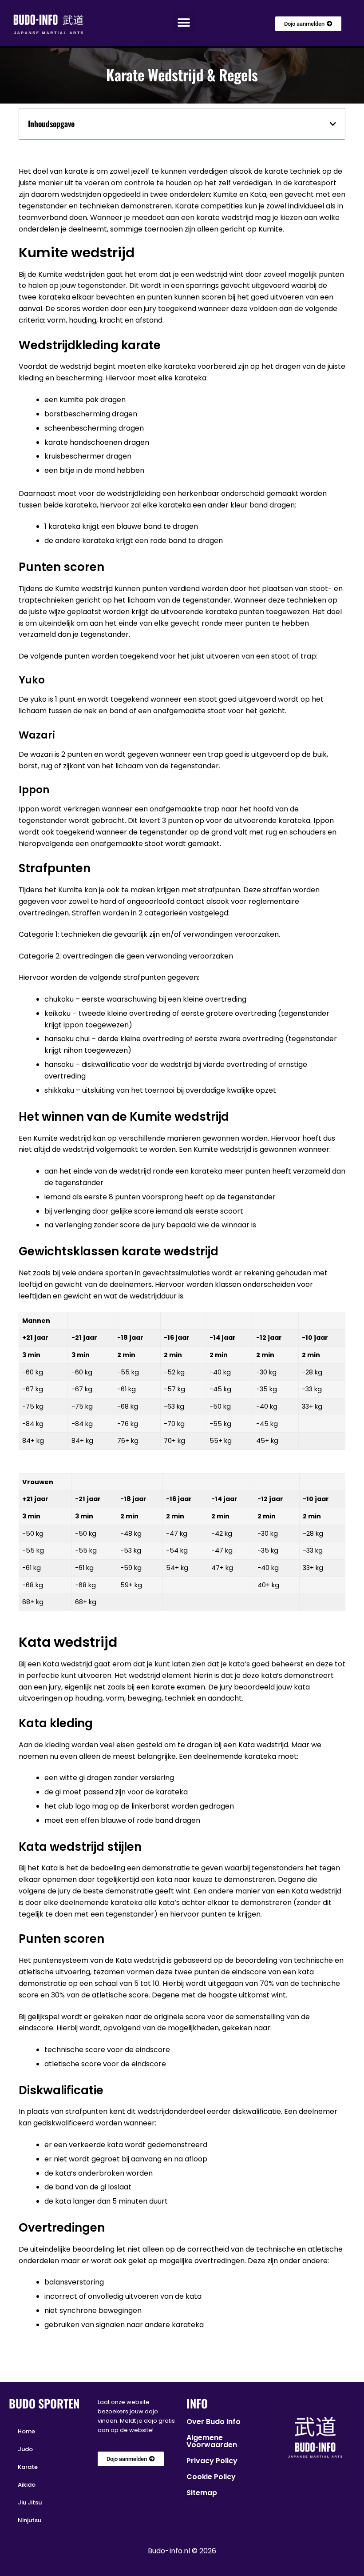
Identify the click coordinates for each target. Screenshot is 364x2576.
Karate (28, 2467)
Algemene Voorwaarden (212, 2441)
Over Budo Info (214, 2422)
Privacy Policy (212, 2461)
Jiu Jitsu (30, 2502)
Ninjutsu (30, 2520)
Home (26, 2431)
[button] (184, 22)
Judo (25, 2449)
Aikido (27, 2485)
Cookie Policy (211, 2477)
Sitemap (202, 2493)
